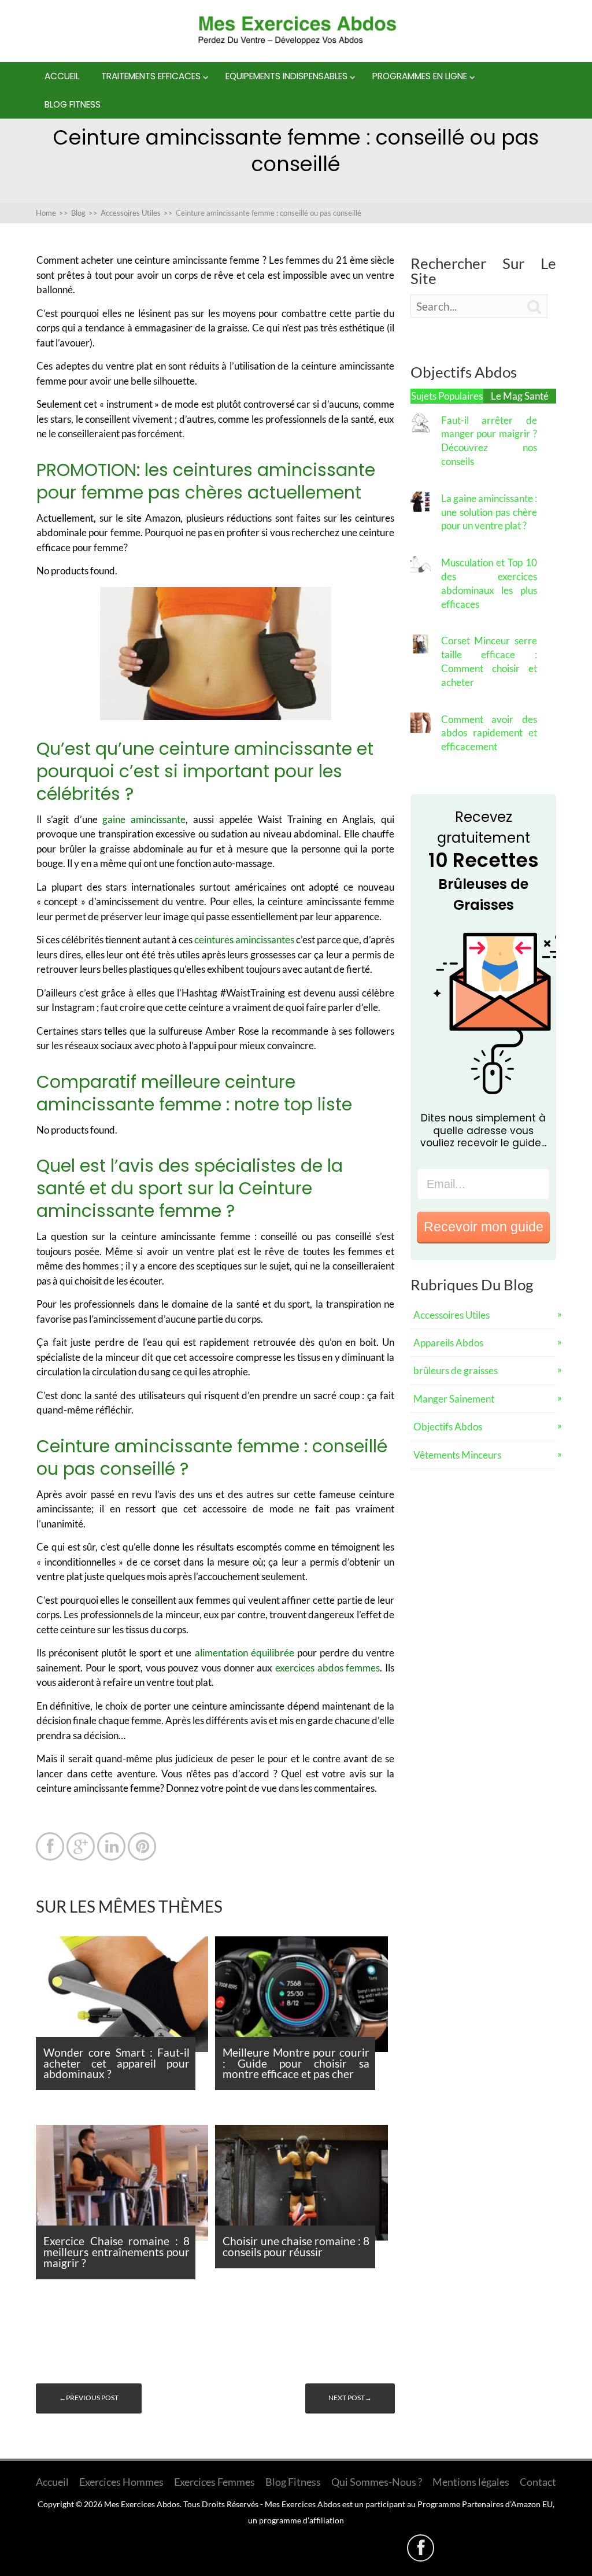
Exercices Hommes (121, 2482)
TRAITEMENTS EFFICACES (151, 76)
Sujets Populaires (447, 396)
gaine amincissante (144, 819)
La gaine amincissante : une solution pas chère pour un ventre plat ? (489, 512)
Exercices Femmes (214, 2482)
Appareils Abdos (448, 1343)
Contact (538, 2482)
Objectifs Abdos (448, 1427)
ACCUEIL (62, 76)
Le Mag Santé (520, 396)
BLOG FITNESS (73, 104)
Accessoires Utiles (452, 1315)
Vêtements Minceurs (457, 1455)
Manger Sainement (454, 1399)
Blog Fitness (293, 2482)
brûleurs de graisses (456, 1370)
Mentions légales (471, 2482)
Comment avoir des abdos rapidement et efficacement (489, 733)
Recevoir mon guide (484, 1227)
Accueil (52, 2482)
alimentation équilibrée (245, 1653)
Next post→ (350, 2398)
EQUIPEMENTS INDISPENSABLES (286, 76)
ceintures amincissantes (244, 940)
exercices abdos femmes (328, 1668)
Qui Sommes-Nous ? (377, 2482)
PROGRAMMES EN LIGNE (420, 76)
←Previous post (89, 2398)
